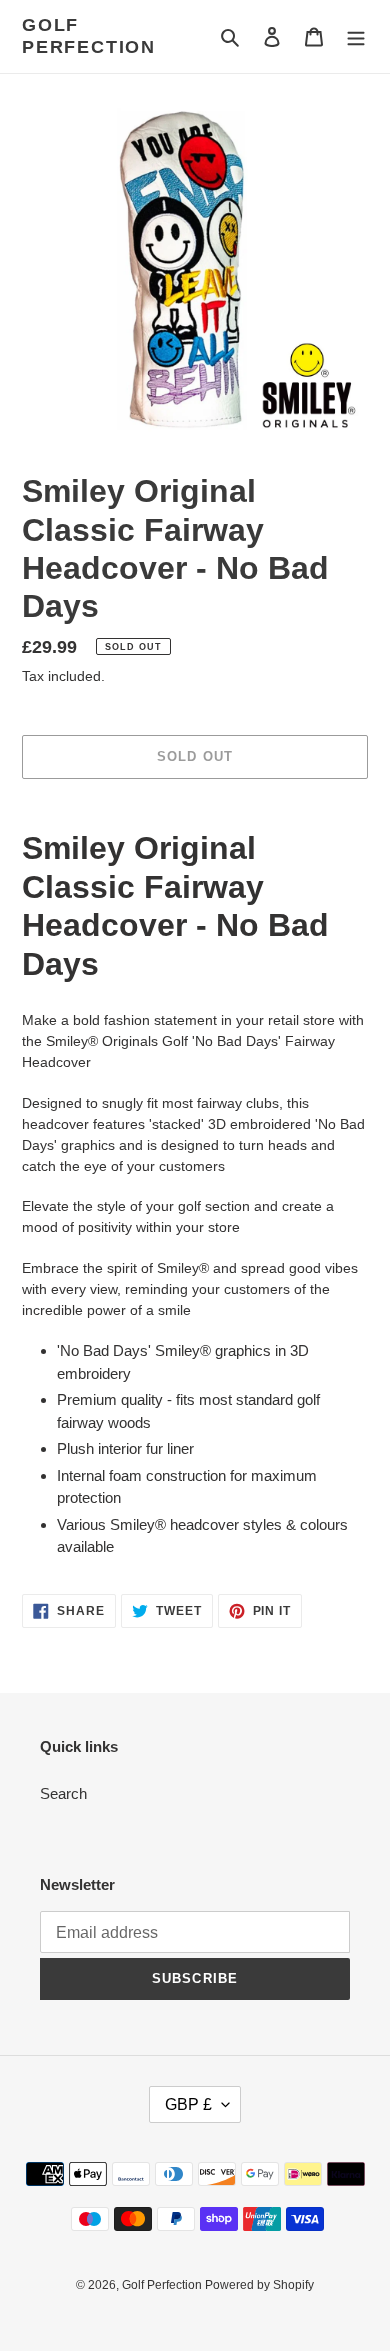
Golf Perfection (89, 36)
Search (63, 1793)
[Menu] (356, 36)
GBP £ (188, 2104)
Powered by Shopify (259, 2285)
